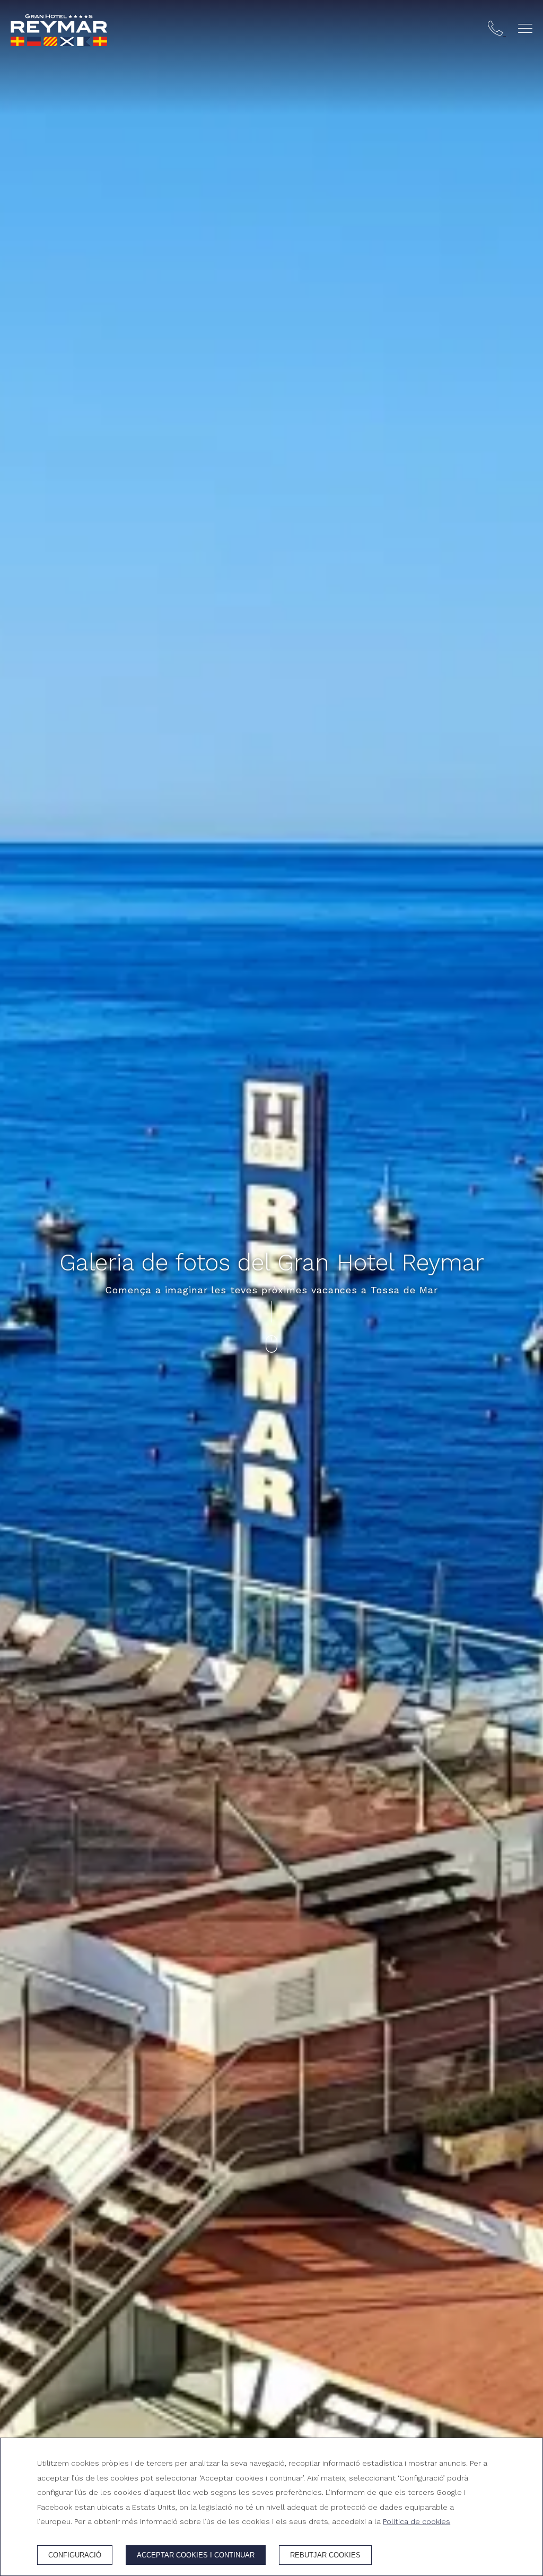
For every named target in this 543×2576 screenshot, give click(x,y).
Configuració (75, 2555)
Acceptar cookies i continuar (196, 2555)
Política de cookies (417, 2521)
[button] (525, 28)
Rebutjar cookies (325, 2555)
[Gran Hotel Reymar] (59, 30)
